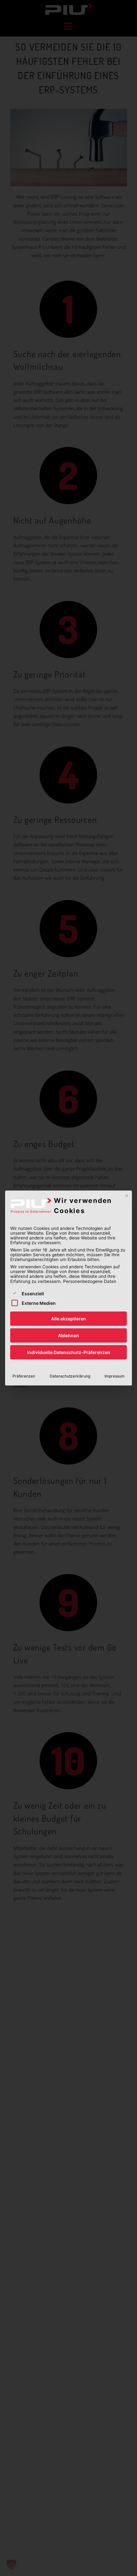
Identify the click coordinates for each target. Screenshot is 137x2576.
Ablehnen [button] (68, 1335)
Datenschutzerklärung (70, 1376)
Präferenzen (24, 1376)
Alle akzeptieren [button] (68, 1319)
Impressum (115, 1376)
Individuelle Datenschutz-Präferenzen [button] (69, 1352)
